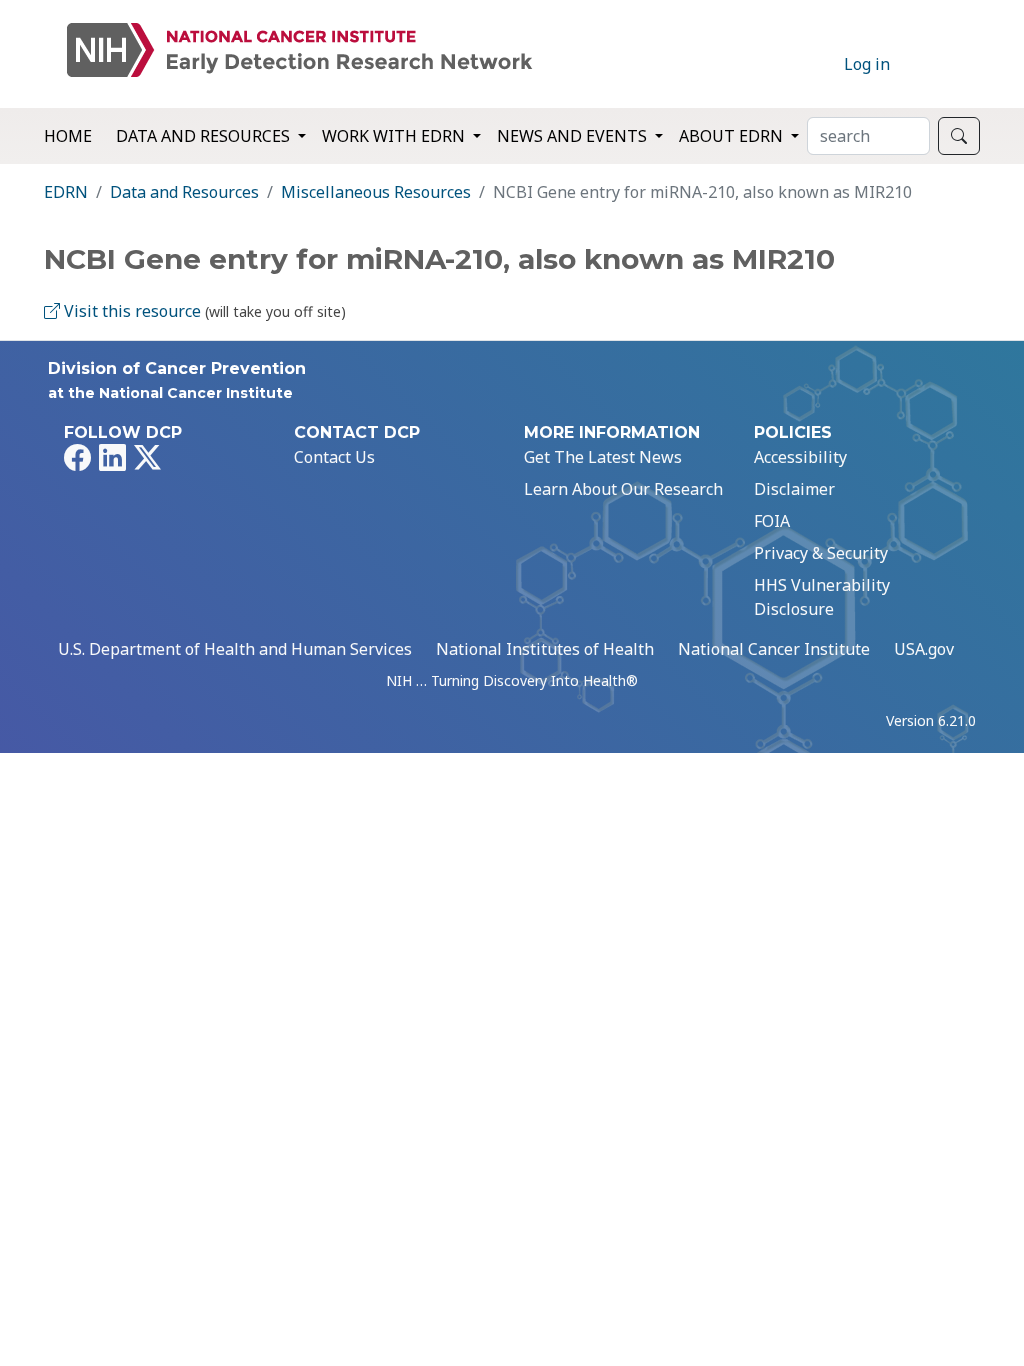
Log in (867, 64)
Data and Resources (184, 192)
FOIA (772, 521)
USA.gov (924, 649)
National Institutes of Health (545, 649)
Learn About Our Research (623, 489)
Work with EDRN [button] (395, 136)
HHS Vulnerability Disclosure (822, 597)
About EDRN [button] (733, 136)
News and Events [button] (574, 136)
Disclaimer (794, 489)
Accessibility (800, 457)
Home (68, 136)
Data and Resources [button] (205, 136)
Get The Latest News (603, 457)
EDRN (66, 192)
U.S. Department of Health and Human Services (235, 649)
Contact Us (334, 457)
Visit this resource (130, 311)
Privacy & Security (821, 553)
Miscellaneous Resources (376, 192)
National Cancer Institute (774, 649)
